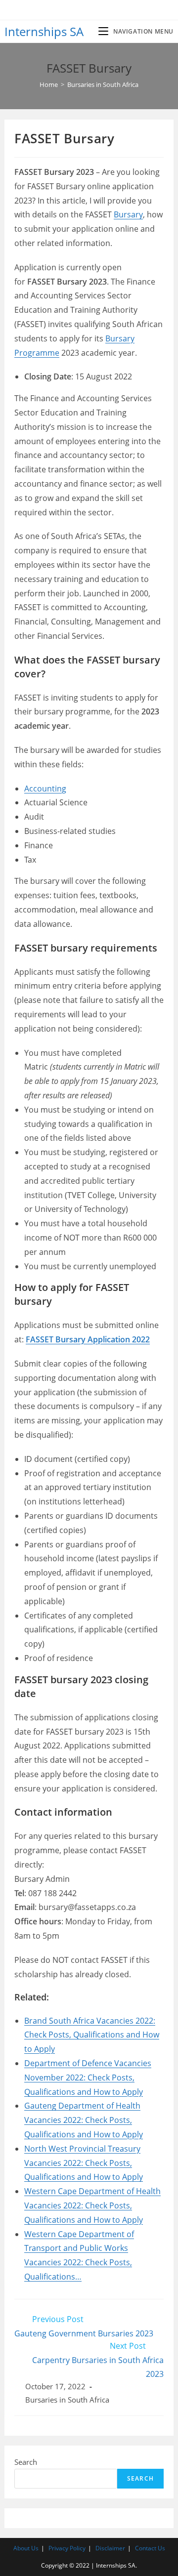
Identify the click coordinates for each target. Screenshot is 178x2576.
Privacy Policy (67, 2548)
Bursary (128, 214)
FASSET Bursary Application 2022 (88, 1339)
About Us (26, 2548)
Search (26, 2462)
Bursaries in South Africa (67, 2400)
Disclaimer (110, 2548)
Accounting (45, 789)
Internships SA (44, 31)
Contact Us (150, 2548)
